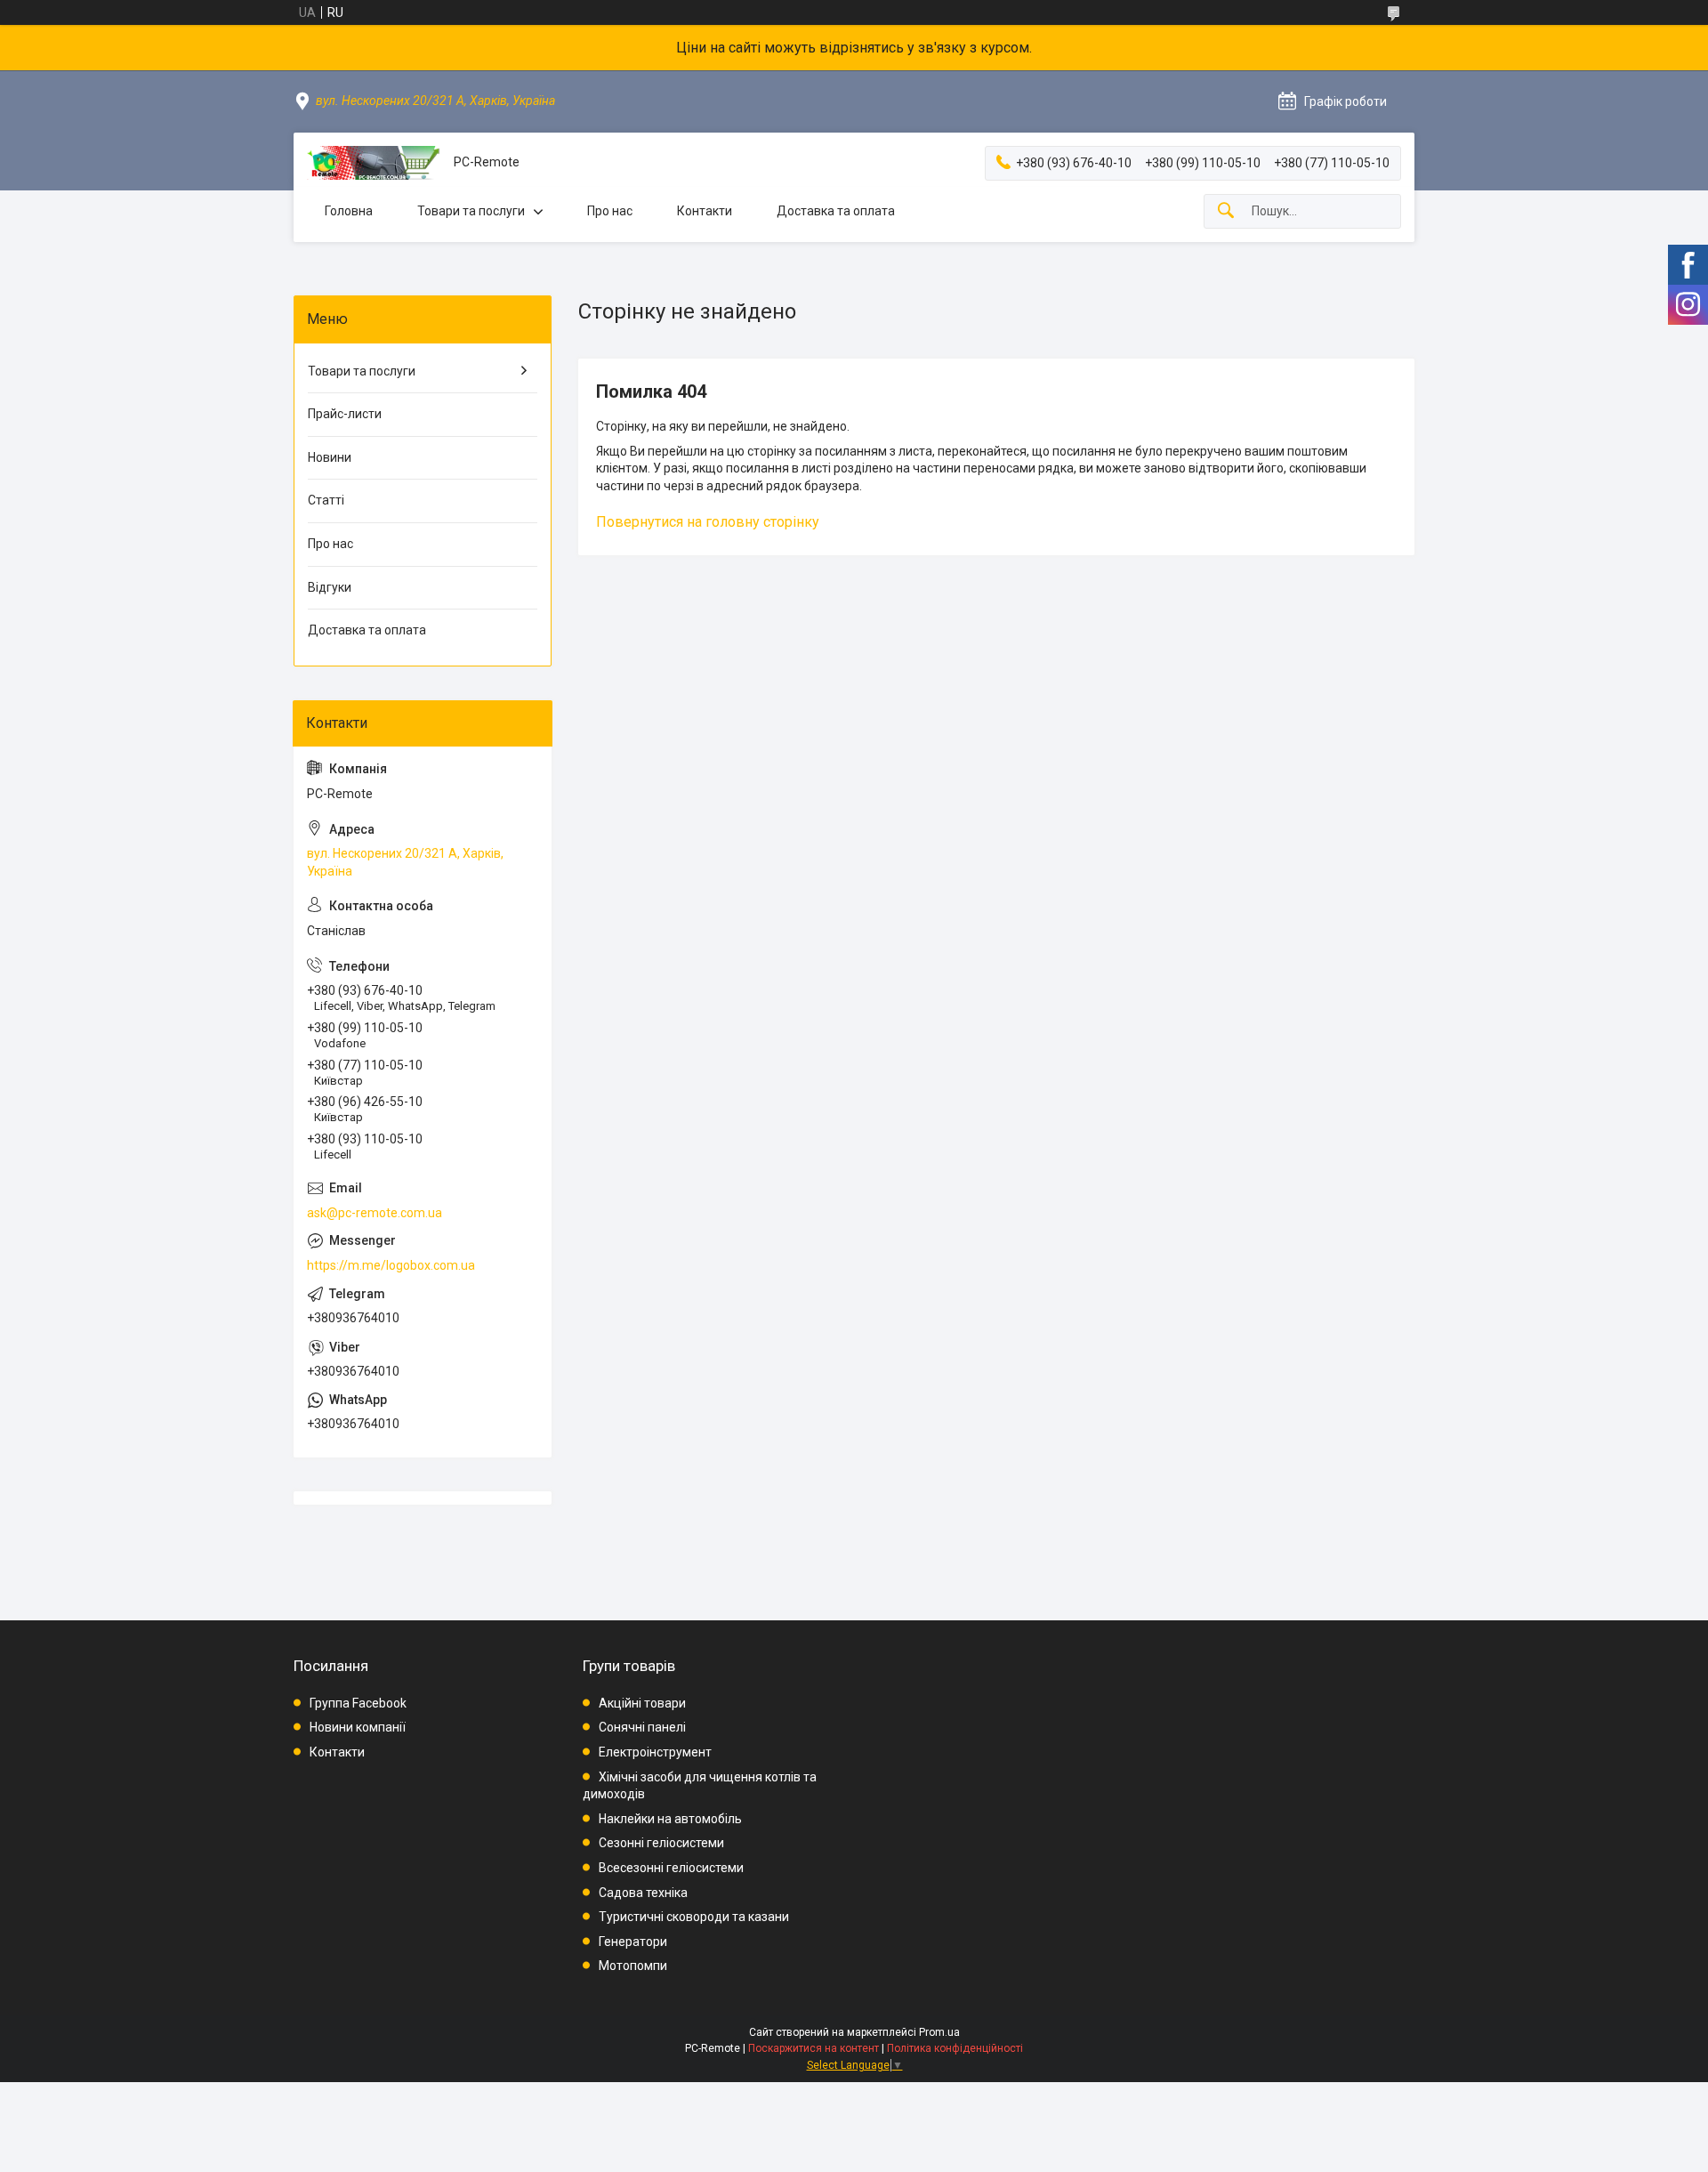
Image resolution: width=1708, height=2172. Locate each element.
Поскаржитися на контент (814, 2048)
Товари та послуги (471, 211)
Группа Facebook (358, 1703)
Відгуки (330, 587)
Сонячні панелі (642, 1727)
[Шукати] (1226, 211)
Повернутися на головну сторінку (708, 522)
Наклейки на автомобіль (670, 1819)
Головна (349, 211)
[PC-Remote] (374, 163)
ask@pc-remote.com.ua (375, 1213)
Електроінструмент (655, 1752)
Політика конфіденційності (955, 2048)
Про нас (610, 211)
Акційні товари (642, 1703)
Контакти (705, 211)
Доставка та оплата (836, 211)
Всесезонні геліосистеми (671, 1868)
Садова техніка (643, 1893)
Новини (330, 457)
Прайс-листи (345, 414)
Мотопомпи (633, 1966)
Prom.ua (939, 2032)
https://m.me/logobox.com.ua (391, 1265)
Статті (326, 500)
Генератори (633, 1942)
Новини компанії (358, 1727)
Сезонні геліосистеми (661, 1843)
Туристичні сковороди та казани (694, 1917)
